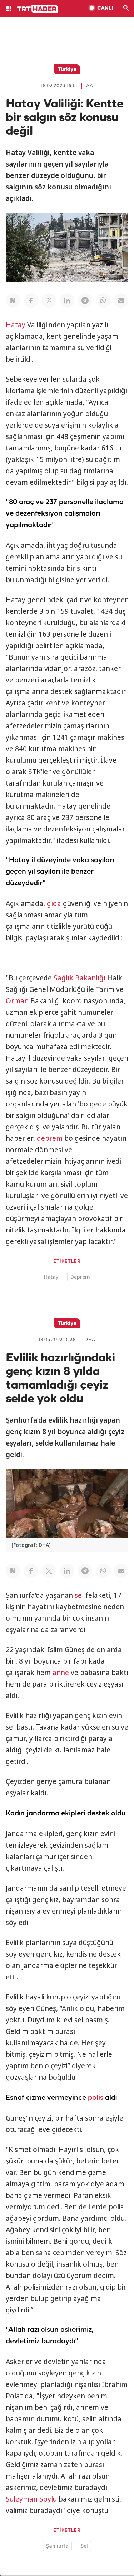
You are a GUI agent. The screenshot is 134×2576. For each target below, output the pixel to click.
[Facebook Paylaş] (31, 300)
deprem (50, 1138)
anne (61, 1673)
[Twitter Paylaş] (49, 300)
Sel (84, 2546)
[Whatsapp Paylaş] (103, 300)
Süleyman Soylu (31, 2499)
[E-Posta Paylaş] (121, 300)
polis (96, 2098)
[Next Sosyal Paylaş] (13, 300)
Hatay (16, 325)
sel (79, 1595)
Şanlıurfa (57, 2546)
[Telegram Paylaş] (85, 300)
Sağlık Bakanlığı (80, 978)
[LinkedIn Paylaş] (67, 300)
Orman (17, 1001)
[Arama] (126, 9)
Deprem (80, 1277)
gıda (54, 903)
